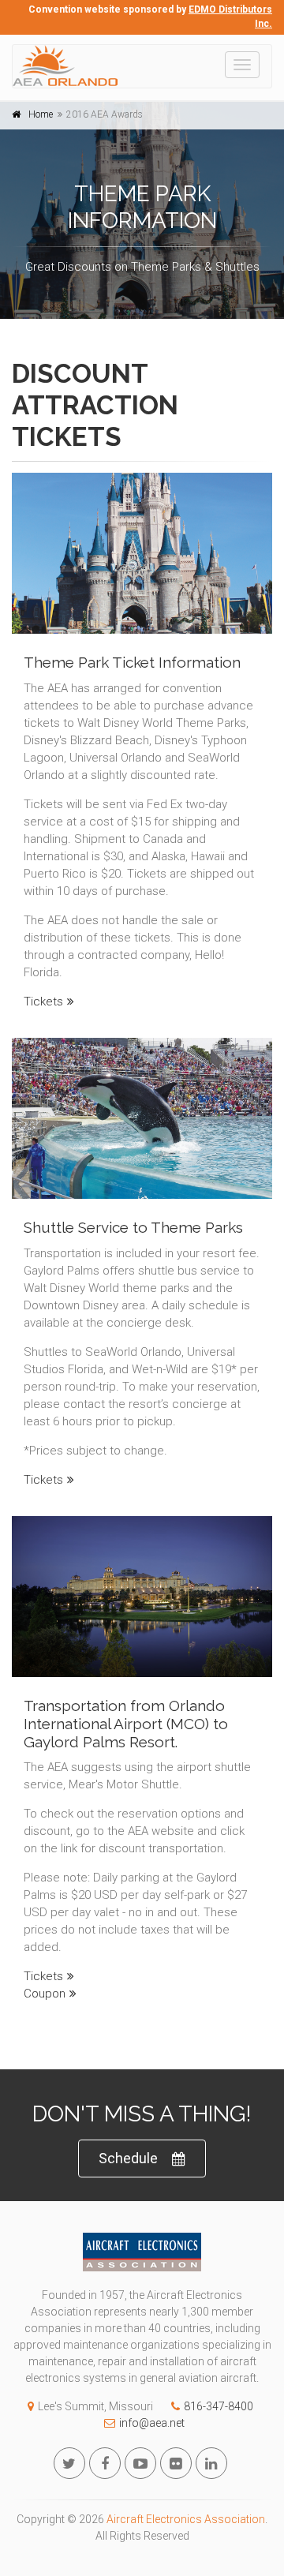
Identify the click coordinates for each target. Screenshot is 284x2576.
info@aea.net (152, 2423)
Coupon (45, 1994)
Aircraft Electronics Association (186, 2519)
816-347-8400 (219, 2406)
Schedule (128, 2158)
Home (41, 114)
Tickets (43, 1002)
